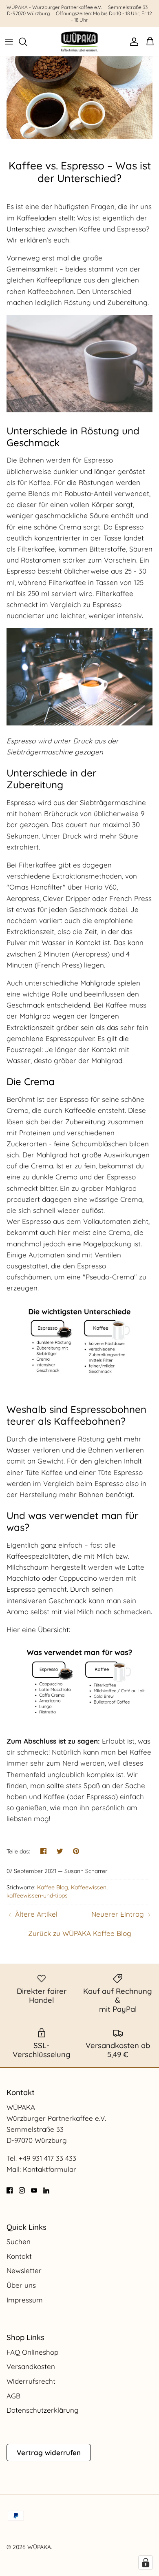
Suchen (19, 2241)
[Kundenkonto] (132, 42)
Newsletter (24, 2270)
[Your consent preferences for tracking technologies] (146, 2563)
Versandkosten (31, 2366)
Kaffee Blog (53, 1887)
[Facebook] (10, 2190)
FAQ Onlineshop (32, 2352)
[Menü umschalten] (9, 42)
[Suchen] (27, 42)
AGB (13, 2396)
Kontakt (19, 2256)
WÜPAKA (39, 2547)
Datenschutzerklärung (43, 2410)
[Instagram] (22, 2190)
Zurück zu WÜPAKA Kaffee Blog (80, 1933)
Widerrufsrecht (31, 2381)
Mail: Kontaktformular (41, 2169)
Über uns (21, 2285)
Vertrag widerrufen (49, 2453)
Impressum (25, 2300)
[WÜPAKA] (79, 41)
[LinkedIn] (46, 2190)
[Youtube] (34, 2190)
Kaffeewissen (89, 1887)
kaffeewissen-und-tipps (37, 1895)
